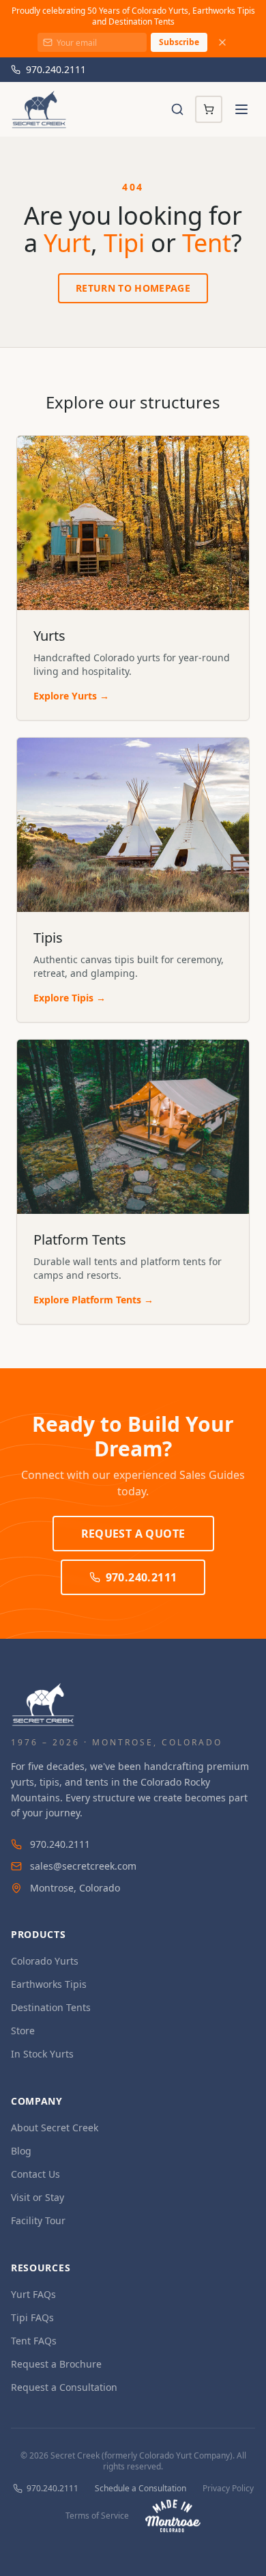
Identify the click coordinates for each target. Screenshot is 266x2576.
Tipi (124, 243)
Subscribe (179, 42)
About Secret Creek (55, 2128)
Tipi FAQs (32, 2317)
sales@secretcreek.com (83, 1866)
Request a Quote (133, 1534)
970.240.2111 (56, 69)
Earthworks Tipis (49, 1984)
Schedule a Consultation (141, 2489)
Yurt (67, 243)
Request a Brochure (56, 2364)
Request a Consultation (64, 2387)
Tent (207, 243)
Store (23, 2031)
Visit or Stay (38, 2197)
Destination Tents (51, 2007)
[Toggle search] (177, 109)
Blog (21, 2151)
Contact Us (35, 2174)
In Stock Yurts (42, 2054)
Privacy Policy (228, 2489)
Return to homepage (133, 288)
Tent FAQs (34, 2341)
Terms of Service (97, 2516)
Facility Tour (38, 2220)
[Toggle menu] (241, 109)
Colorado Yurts (45, 1961)
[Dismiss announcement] (222, 42)
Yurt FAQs (33, 2294)
